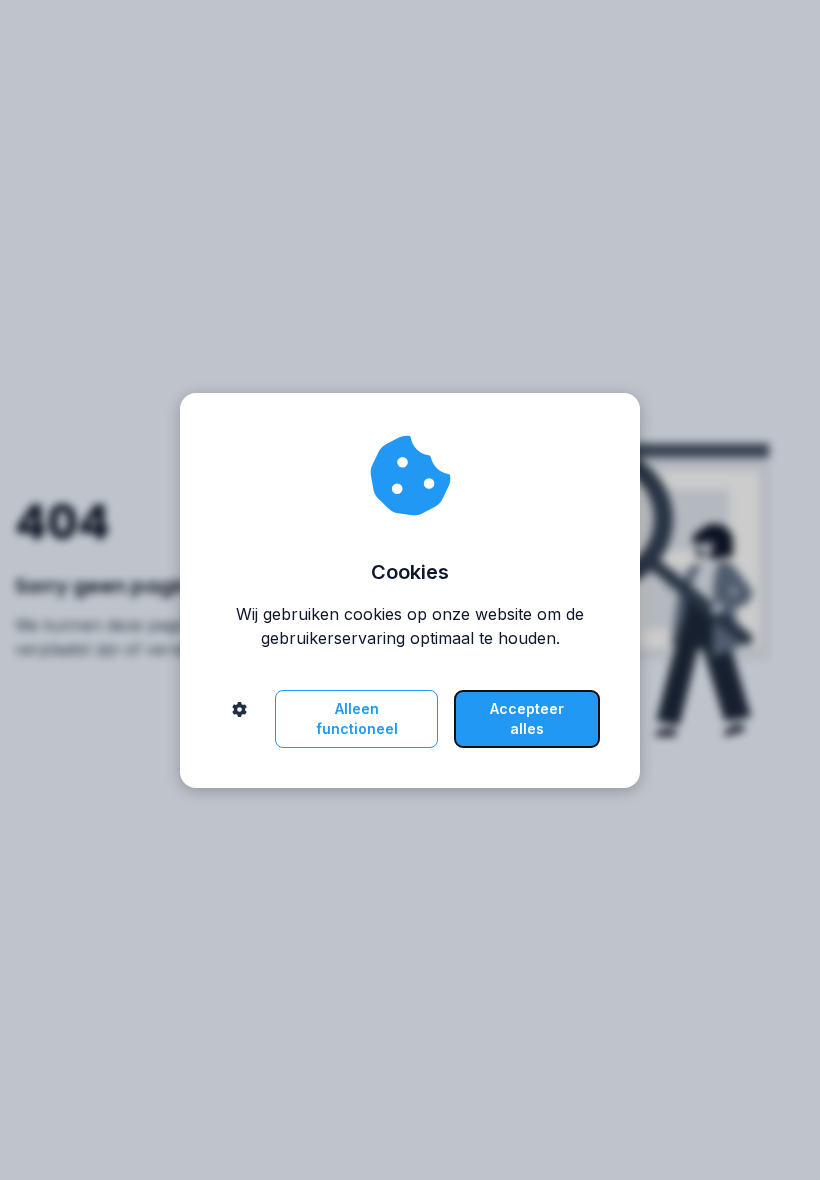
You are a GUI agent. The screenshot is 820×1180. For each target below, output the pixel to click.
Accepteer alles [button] (527, 718)
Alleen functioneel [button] (357, 718)
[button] (239, 719)
